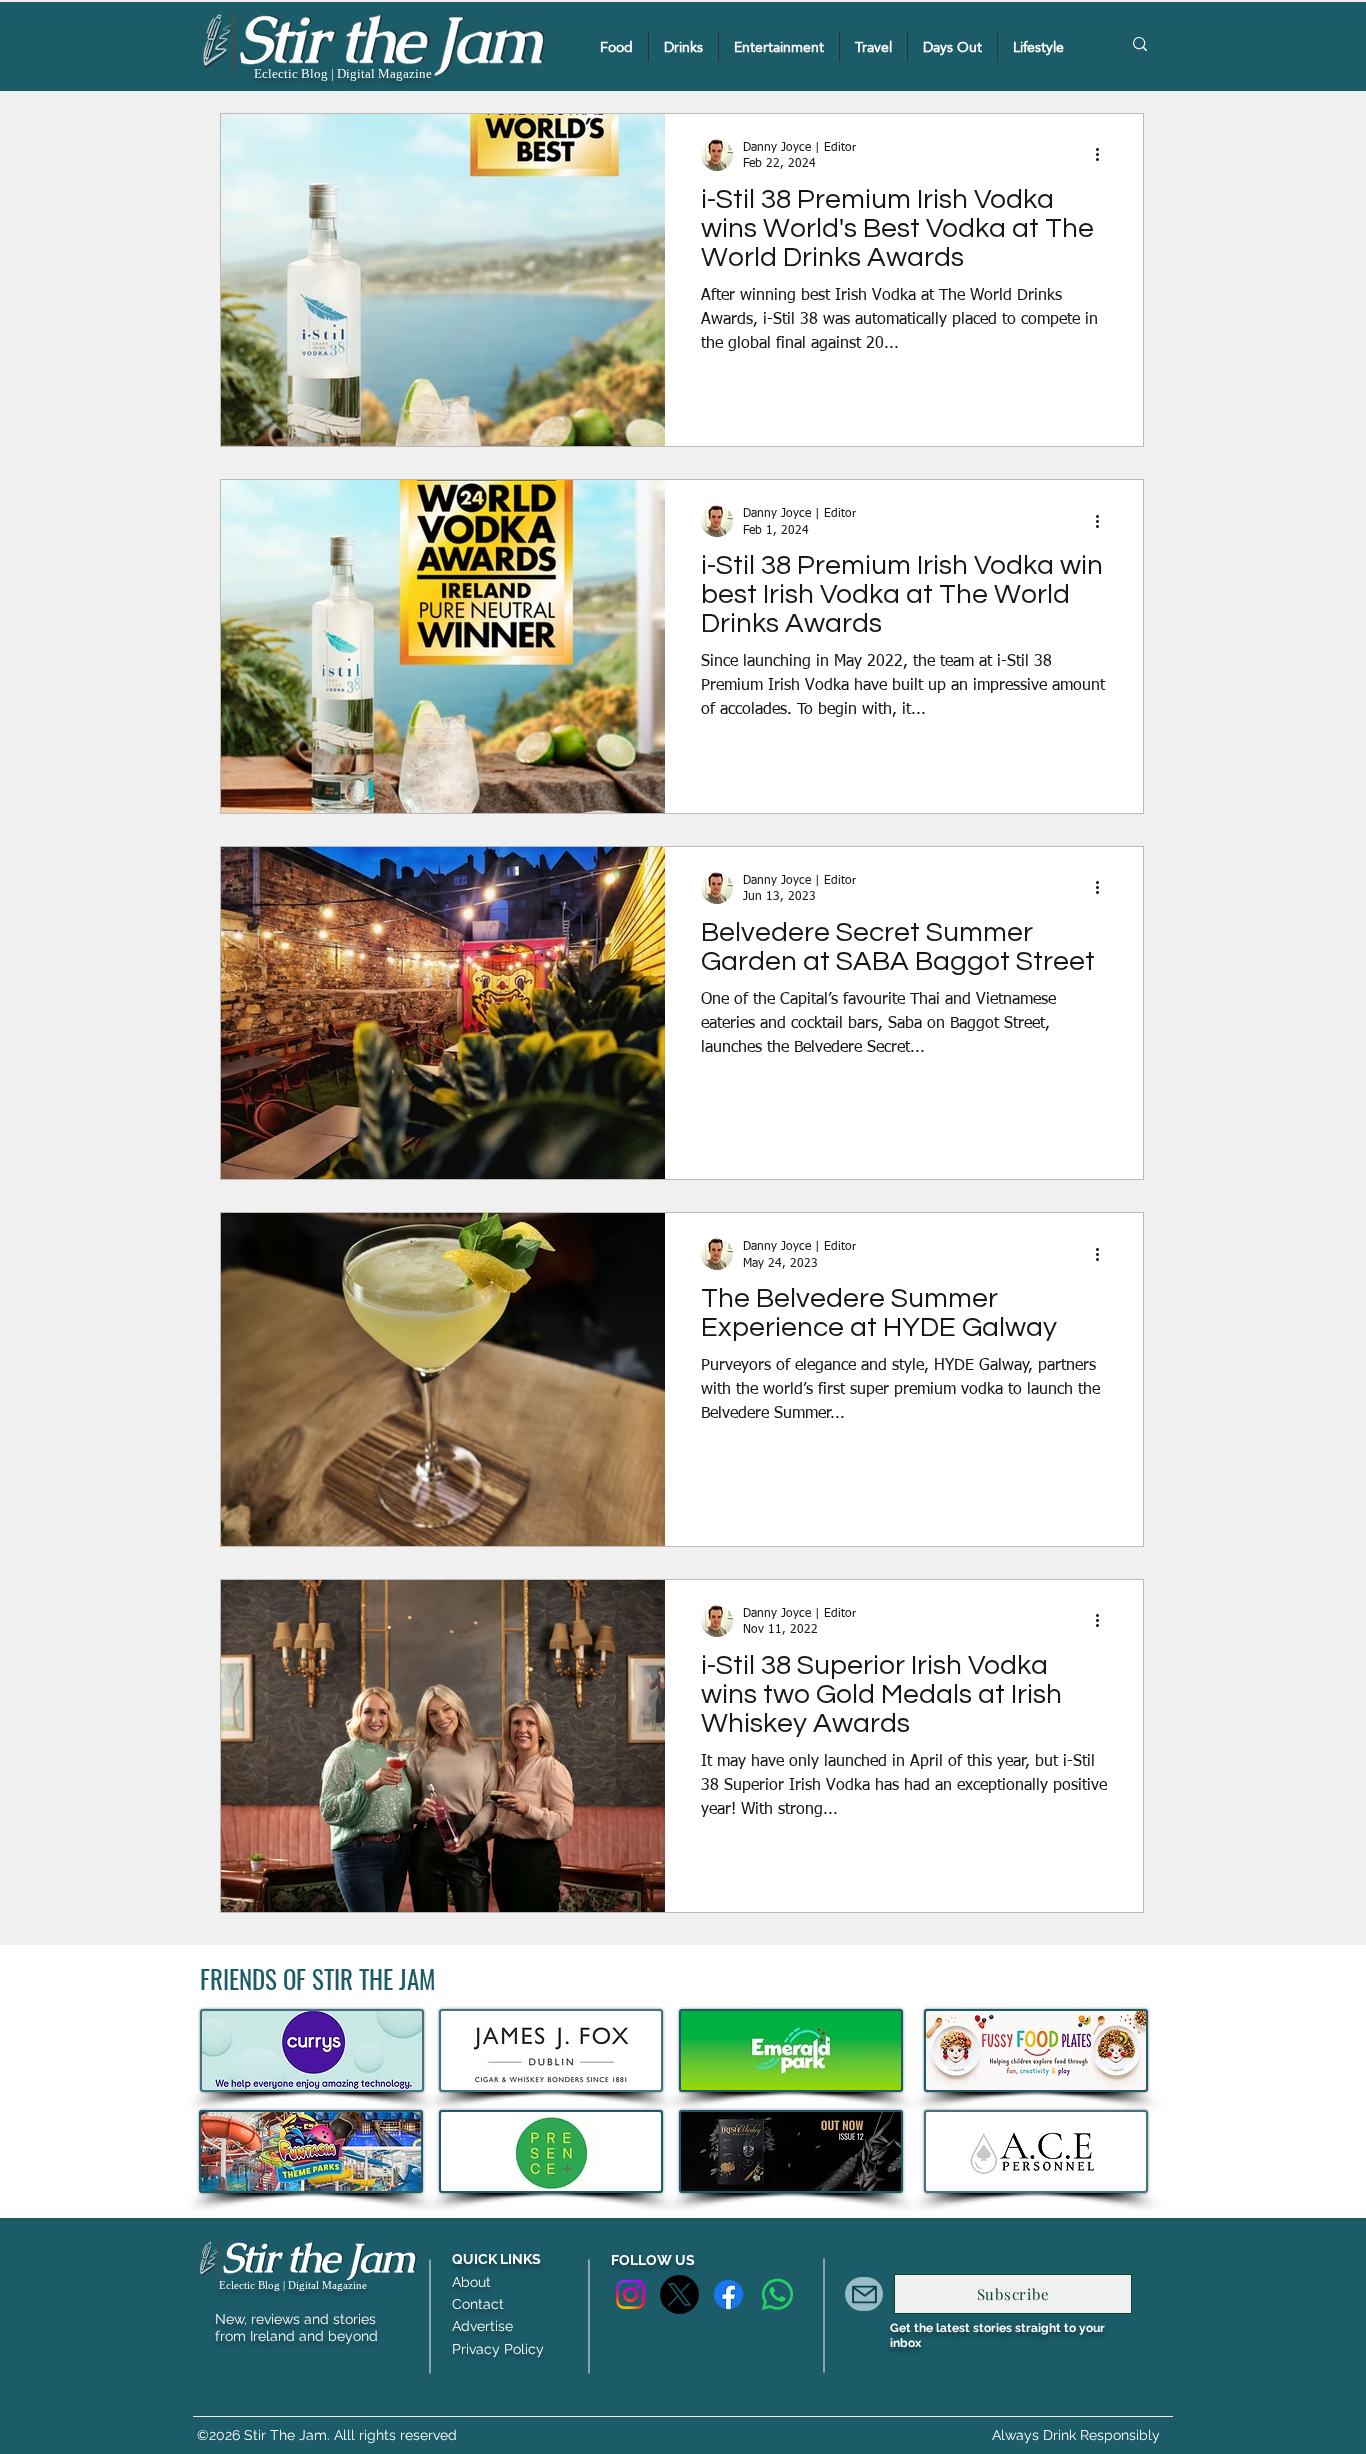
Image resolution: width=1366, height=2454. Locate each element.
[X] (679, 2294)
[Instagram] (630, 2294)
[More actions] (1104, 155)
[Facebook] (728, 2294)
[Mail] (864, 2294)
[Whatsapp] (777, 2294)
